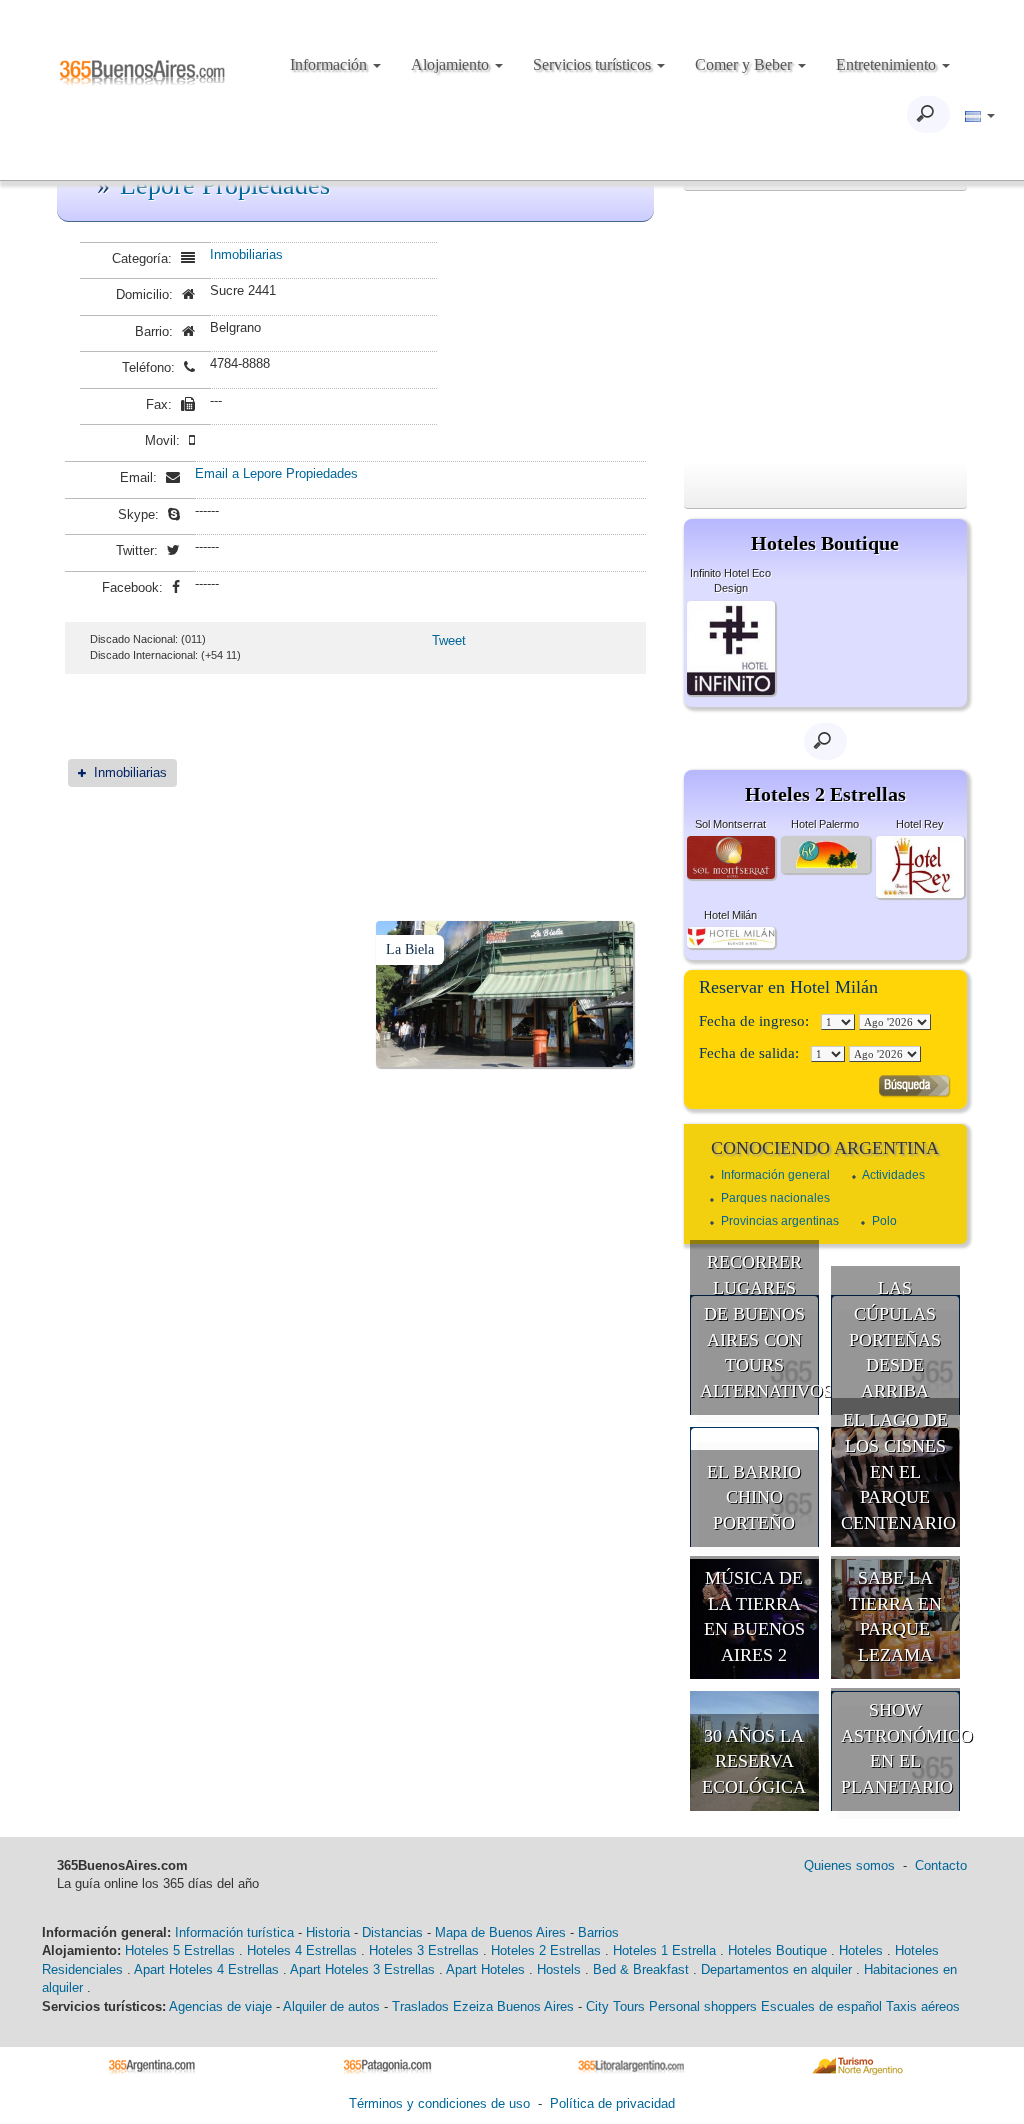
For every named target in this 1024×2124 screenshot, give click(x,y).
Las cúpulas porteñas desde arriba (895, 1339)
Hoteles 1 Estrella (664, 1950)
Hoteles (861, 1950)
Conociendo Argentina (825, 1148)
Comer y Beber (745, 64)
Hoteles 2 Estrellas (546, 1950)
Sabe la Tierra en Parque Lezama (895, 1616)
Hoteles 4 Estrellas (302, 1950)
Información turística (234, 1932)
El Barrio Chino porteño (754, 1497)
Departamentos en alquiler (776, 1969)
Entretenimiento (888, 64)
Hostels (559, 1969)
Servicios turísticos (594, 64)
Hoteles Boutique (777, 1950)
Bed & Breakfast (641, 1969)
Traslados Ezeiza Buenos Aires (483, 2006)
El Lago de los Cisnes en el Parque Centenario (898, 1471)
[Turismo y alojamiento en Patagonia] (394, 2065)
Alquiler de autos (331, 2006)
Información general (775, 1175)
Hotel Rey (920, 824)
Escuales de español (821, 2006)
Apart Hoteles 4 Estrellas (206, 1969)
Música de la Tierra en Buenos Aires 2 (754, 1616)
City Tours (615, 2006)
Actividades (893, 1175)
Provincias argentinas (780, 1221)
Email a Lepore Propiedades (276, 473)
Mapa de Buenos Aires (500, 1932)
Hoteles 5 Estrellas (180, 1950)
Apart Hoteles (485, 1969)
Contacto (941, 1865)
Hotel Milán (730, 915)
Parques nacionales (775, 1198)
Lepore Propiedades (225, 185)
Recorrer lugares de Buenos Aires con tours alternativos (760, 1326)
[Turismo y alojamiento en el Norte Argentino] (864, 2065)
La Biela (410, 949)
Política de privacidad (612, 2103)
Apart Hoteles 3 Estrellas (362, 1969)
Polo (884, 1221)
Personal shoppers (703, 2006)
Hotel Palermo (825, 824)
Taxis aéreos (923, 2006)
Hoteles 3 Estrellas (424, 1950)
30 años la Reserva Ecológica (754, 1761)
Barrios (598, 1932)
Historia (328, 1932)
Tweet (449, 640)
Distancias (392, 1932)
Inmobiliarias (246, 254)
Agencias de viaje (220, 2006)
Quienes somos (849, 1865)
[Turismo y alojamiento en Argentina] (159, 2065)
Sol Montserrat (730, 824)
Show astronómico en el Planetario (901, 1748)
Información (330, 64)
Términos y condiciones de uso (439, 2103)
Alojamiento (452, 64)
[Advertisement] (825, 326)
